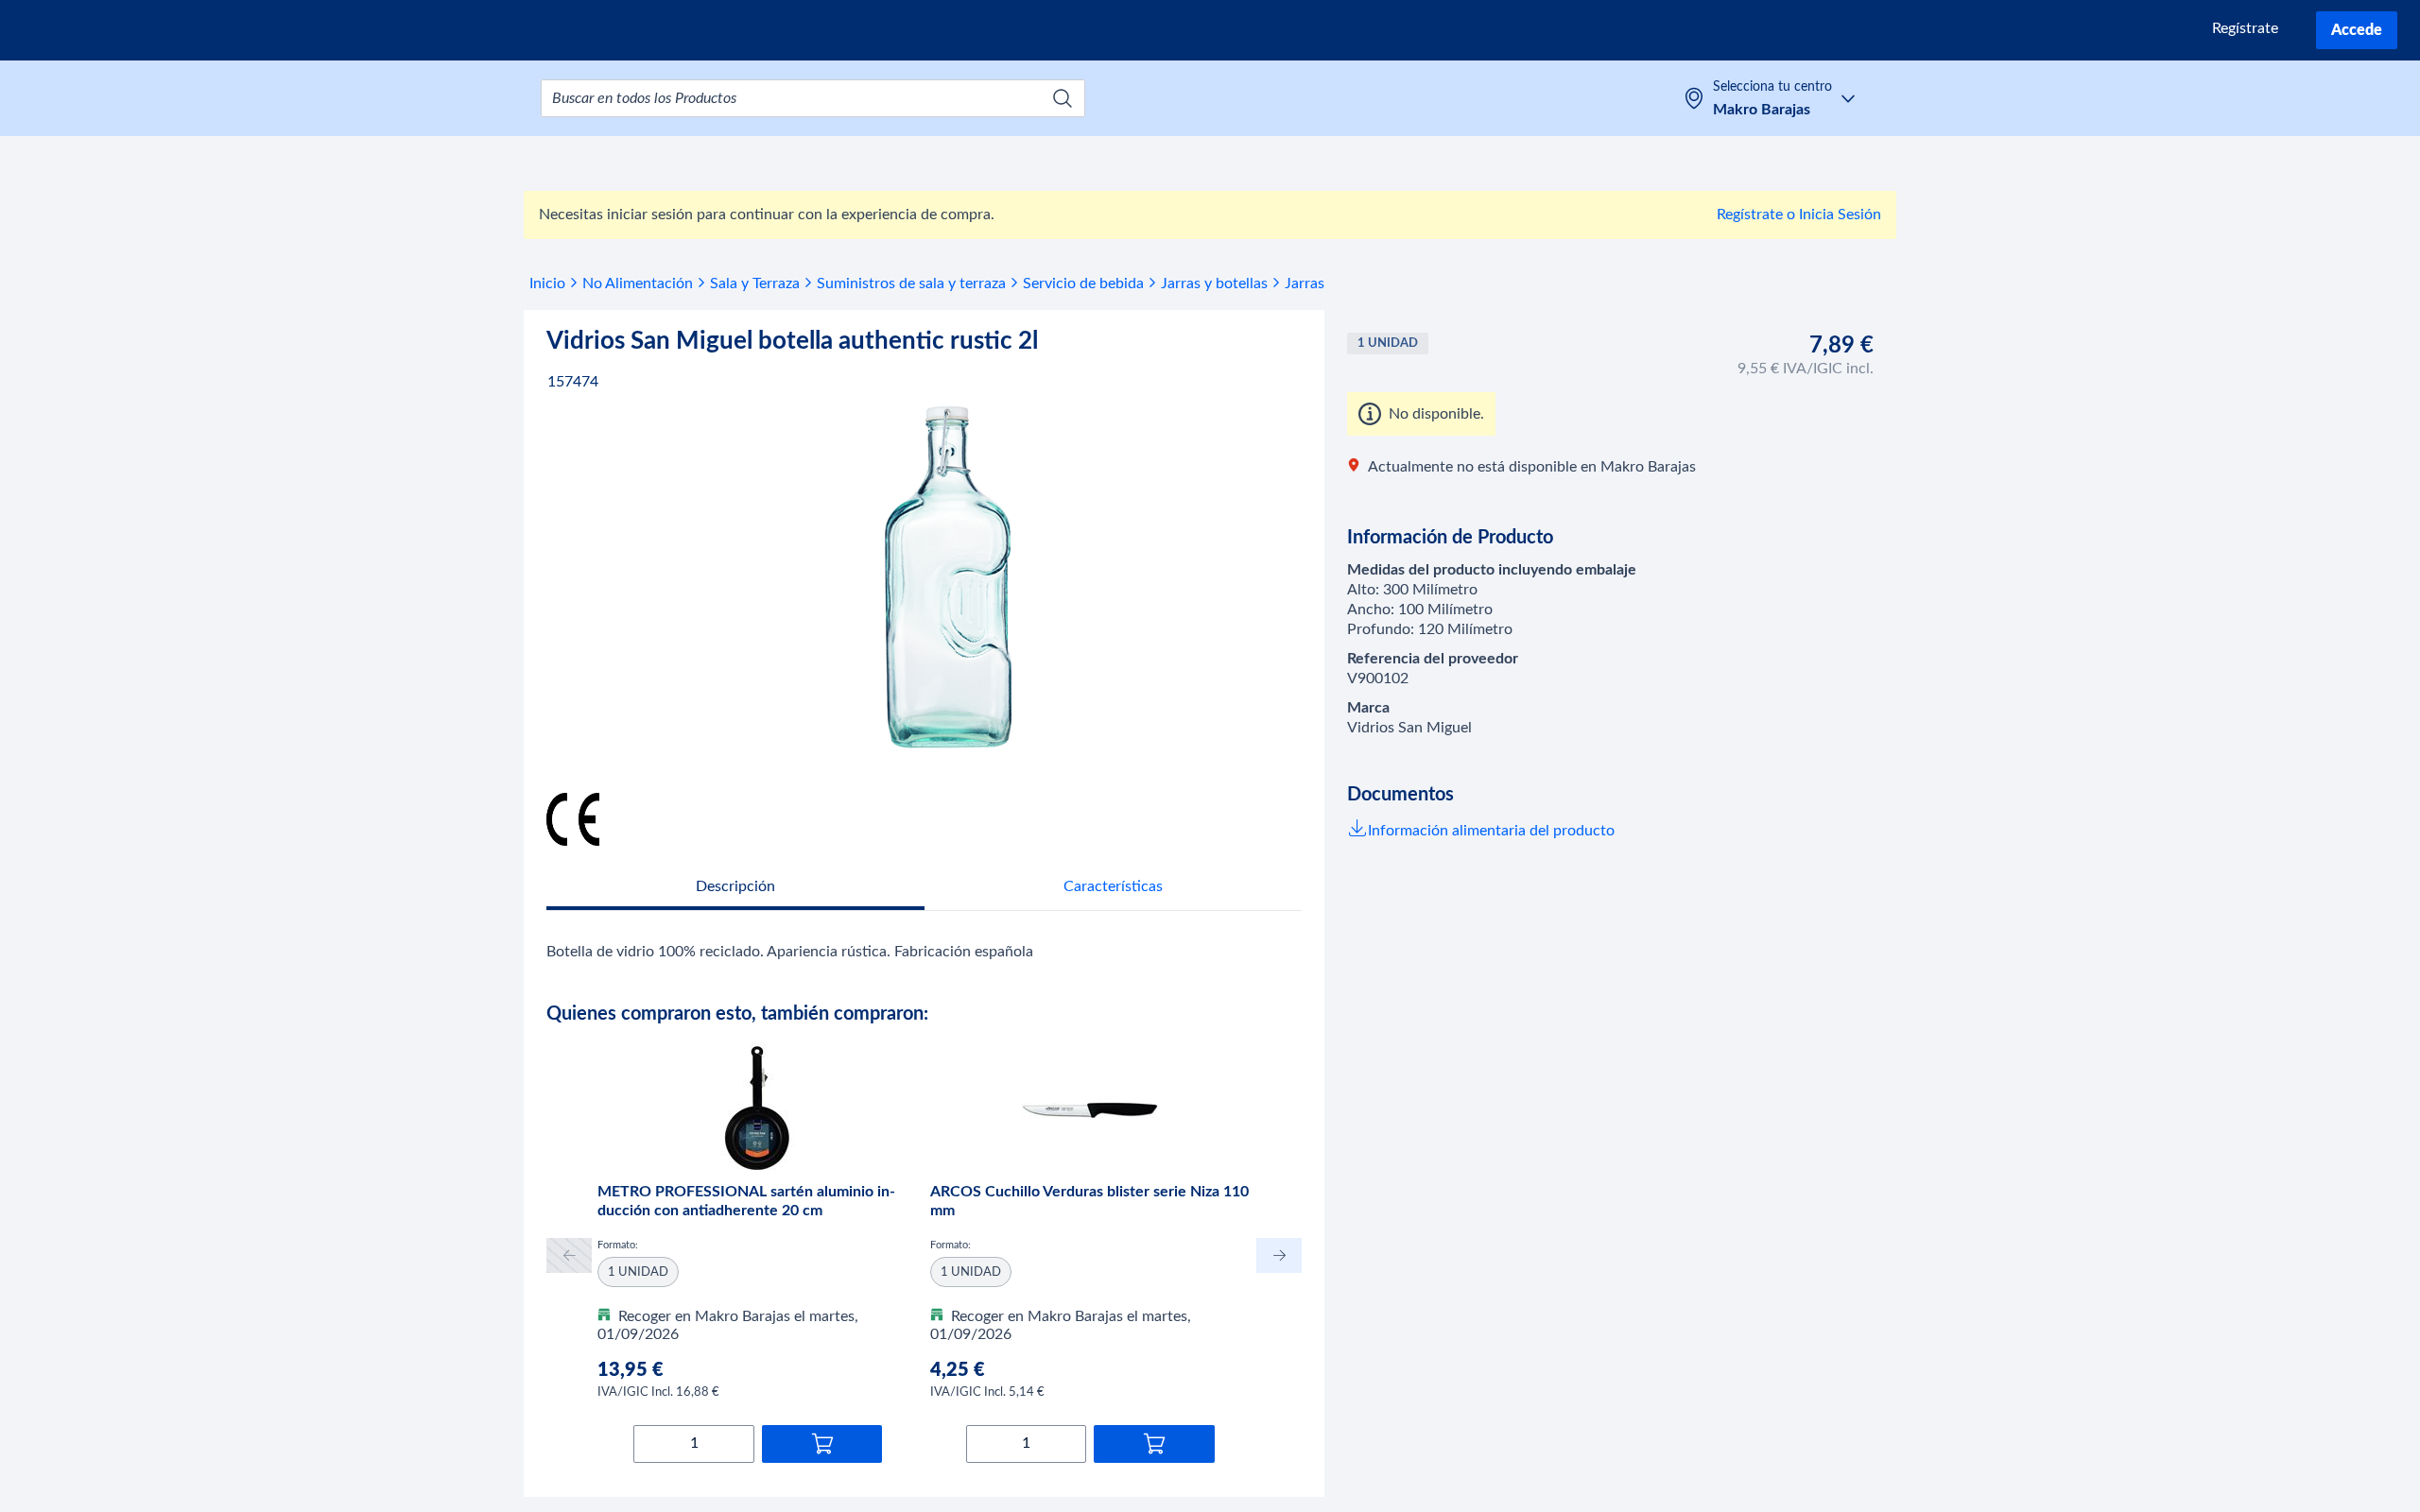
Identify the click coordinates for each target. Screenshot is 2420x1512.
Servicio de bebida (1083, 283)
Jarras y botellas (1214, 283)
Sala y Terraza (755, 283)
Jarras (1305, 283)
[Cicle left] (569, 1255)
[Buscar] (1063, 98)
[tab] (735, 889)
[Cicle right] (1279, 1255)
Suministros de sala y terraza (911, 283)
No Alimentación (638, 283)
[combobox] (813, 98)
